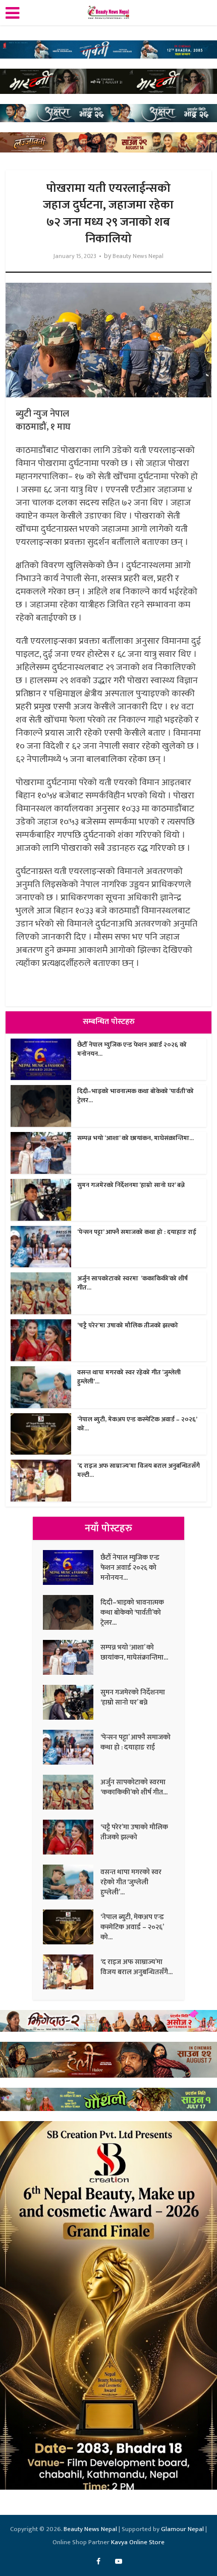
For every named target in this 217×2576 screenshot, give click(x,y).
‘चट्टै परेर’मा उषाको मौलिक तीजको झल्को (128, 1325)
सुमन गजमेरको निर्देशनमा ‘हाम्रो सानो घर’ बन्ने (131, 1185)
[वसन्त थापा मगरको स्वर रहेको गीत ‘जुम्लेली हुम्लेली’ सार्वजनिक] (72, 1882)
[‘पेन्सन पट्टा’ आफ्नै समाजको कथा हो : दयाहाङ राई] (72, 1747)
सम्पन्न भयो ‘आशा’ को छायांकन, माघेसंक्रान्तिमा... (135, 1138)
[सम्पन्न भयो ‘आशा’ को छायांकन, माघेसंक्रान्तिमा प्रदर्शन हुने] (72, 1657)
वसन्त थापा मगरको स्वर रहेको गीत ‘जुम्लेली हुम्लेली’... (129, 1377)
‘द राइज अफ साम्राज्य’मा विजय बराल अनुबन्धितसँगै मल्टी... (139, 1470)
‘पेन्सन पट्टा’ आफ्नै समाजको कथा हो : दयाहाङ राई (137, 1232)
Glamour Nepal (182, 2529)
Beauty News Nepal (138, 256)
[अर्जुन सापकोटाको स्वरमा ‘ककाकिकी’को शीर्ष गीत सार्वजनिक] (72, 1792)
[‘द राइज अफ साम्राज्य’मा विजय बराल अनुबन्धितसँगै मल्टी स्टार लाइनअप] (72, 1972)
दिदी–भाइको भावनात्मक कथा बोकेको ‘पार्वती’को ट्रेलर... (135, 1096)
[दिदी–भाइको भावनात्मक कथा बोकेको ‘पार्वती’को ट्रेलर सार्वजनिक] (72, 1612)
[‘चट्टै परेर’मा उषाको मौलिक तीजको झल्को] (72, 1837)
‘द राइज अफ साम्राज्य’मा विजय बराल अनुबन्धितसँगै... (137, 1967)
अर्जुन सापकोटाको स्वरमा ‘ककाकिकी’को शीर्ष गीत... (132, 1283)
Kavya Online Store (138, 2542)
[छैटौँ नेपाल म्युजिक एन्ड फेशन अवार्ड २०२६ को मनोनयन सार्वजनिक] (72, 1567)
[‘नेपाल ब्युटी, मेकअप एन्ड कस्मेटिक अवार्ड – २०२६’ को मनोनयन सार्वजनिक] (72, 1927)
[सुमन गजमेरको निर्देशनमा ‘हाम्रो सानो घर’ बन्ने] (72, 1702)
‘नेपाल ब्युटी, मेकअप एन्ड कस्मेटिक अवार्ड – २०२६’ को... (137, 1424)
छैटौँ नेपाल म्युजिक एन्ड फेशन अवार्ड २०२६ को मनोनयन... (132, 1049)
